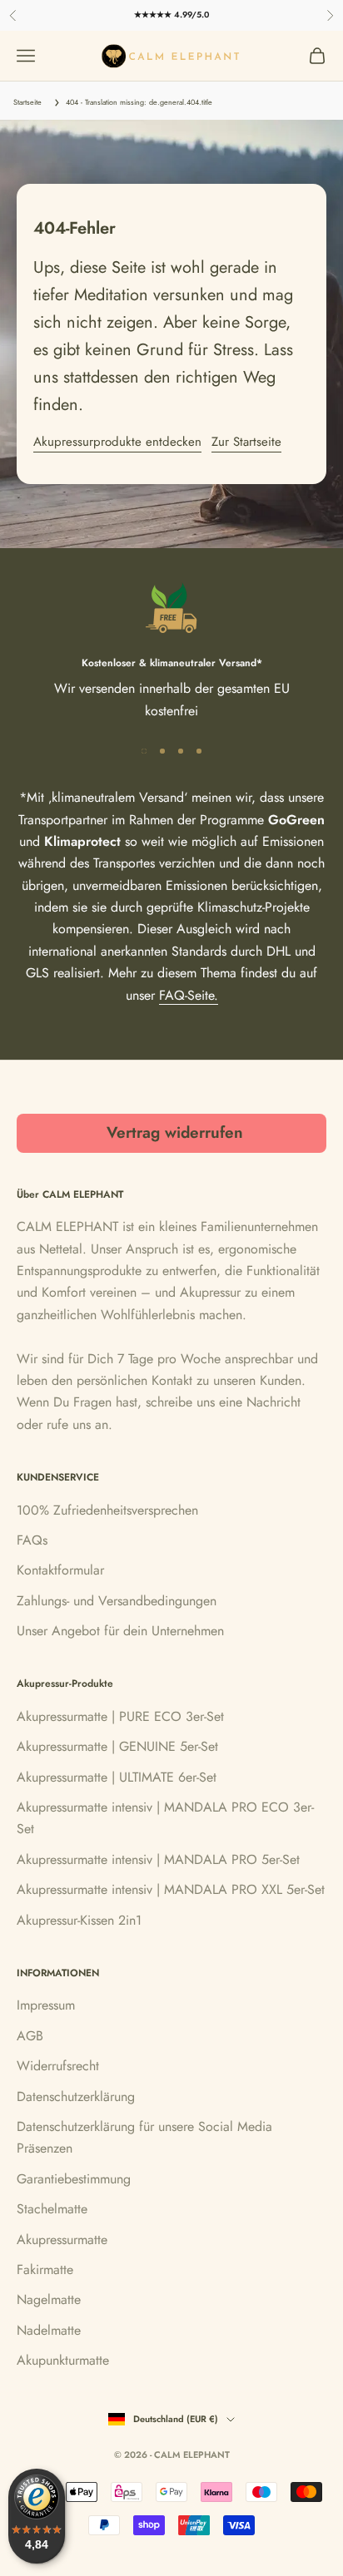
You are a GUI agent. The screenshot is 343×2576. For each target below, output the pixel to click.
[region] (171, 652)
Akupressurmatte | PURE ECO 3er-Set (120, 1716)
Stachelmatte (52, 2209)
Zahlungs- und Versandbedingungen (117, 1601)
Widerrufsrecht (58, 2066)
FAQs (32, 1540)
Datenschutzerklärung (76, 2096)
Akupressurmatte (62, 2240)
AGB (30, 2036)
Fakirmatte (45, 2269)
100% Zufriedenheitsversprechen (107, 1510)
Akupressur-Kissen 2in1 (79, 1920)
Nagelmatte (49, 2299)
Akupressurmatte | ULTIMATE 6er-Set (117, 1777)
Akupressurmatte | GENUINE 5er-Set (117, 1746)
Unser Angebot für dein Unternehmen (120, 1631)
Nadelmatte (49, 2330)
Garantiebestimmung (74, 2179)
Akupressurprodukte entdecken (117, 442)
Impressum (46, 2005)
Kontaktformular (60, 1570)
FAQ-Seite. (189, 995)
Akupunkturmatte (63, 2360)
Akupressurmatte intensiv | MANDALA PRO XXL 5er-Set (171, 1889)
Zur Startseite (246, 442)
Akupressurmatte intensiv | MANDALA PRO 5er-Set (158, 1859)
